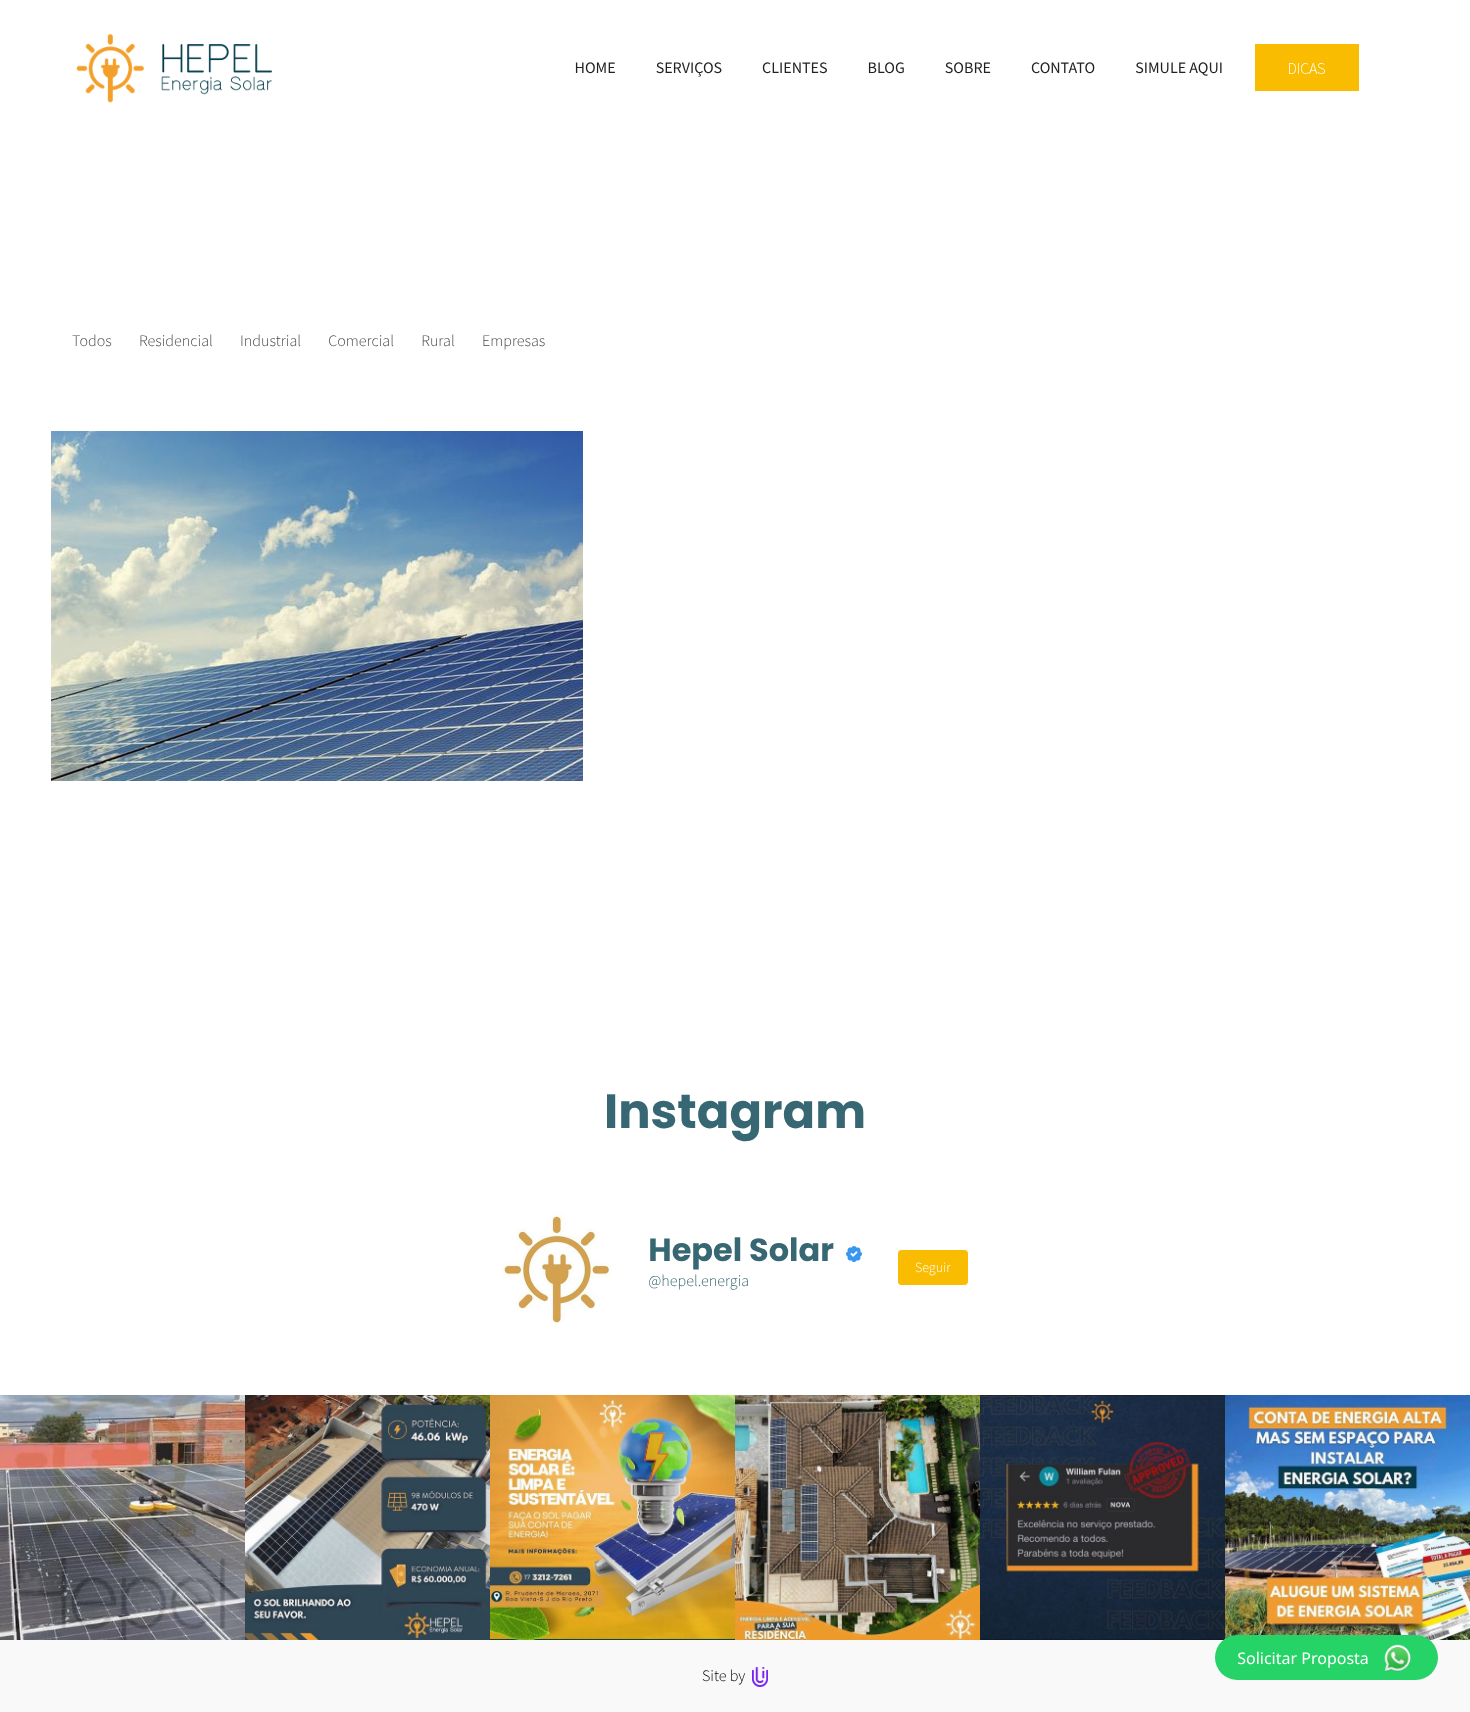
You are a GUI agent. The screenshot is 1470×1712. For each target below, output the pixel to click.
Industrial (270, 341)
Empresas (513, 341)
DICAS (1307, 68)
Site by (725, 1676)
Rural (438, 341)
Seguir (933, 1267)
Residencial (176, 341)
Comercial (361, 341)
